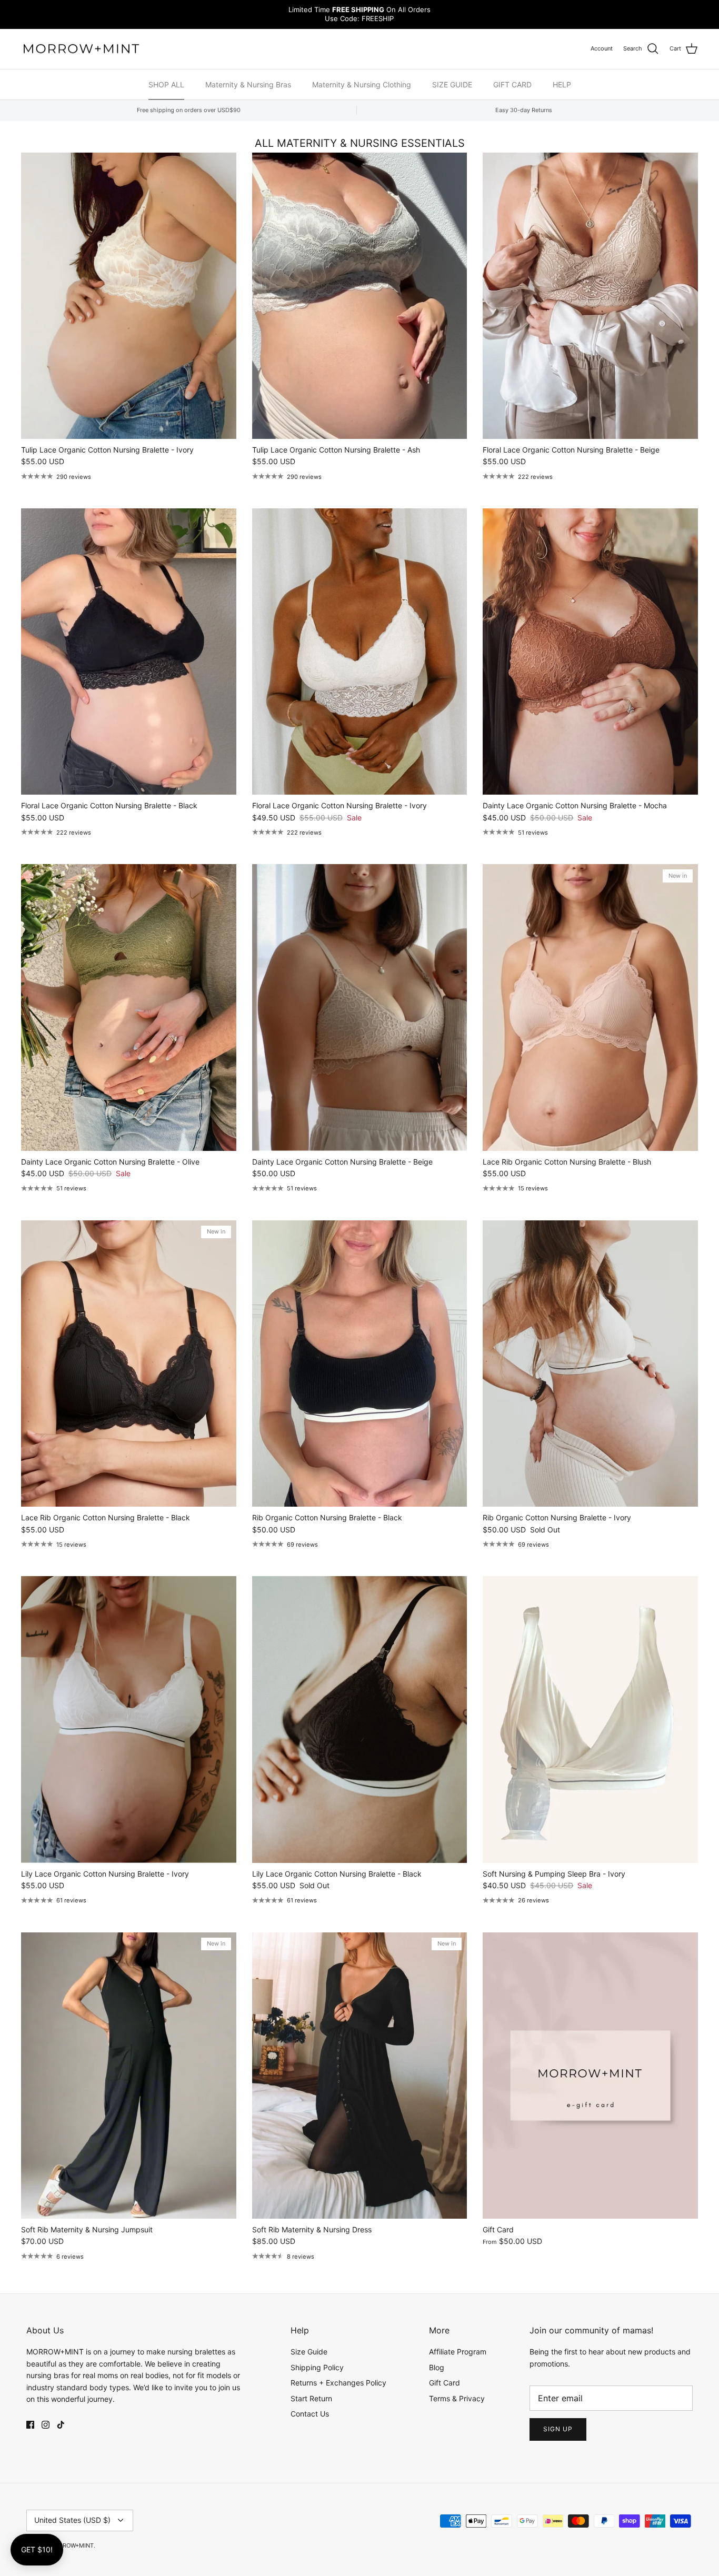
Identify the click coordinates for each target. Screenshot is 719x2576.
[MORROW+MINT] (82, 49)
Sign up (558, 2429)
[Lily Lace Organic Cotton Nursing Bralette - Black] (360, 1719)
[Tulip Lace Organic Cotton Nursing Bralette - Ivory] (129, 296)
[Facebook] (30, 2425)
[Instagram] (46, 2425)
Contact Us (310, 2414)
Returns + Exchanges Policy (338, 2383)
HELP (562, 84)
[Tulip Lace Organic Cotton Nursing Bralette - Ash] (360, 296)
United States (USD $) (72, 2520)
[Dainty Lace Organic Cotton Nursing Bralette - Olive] (129, 1007)
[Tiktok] (61, 2425)
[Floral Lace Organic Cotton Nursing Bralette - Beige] (590, 296)
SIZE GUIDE (452, 84)
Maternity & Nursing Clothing (362, 84)
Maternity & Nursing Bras (248, 84)
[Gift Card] (590, 2076)
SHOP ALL (166, 84)
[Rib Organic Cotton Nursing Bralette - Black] (360, 1364)
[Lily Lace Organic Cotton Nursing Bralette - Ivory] (129, 1719)
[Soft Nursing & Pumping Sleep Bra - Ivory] (590, 1719)
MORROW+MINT (72, 2545)
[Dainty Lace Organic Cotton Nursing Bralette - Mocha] (590, 651)
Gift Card (445, 2383)
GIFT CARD (512, 84)
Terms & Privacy (457, 2398)
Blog (437, 2367)
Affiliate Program (458, 2352)
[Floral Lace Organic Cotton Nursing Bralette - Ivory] (360, 651)
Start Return (311, 2398)
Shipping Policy (317, 2367)
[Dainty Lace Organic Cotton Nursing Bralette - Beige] (360, 1007)
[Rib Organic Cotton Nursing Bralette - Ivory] (590, 1364)
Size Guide (309, 2352)
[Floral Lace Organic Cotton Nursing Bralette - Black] (129, 651)
